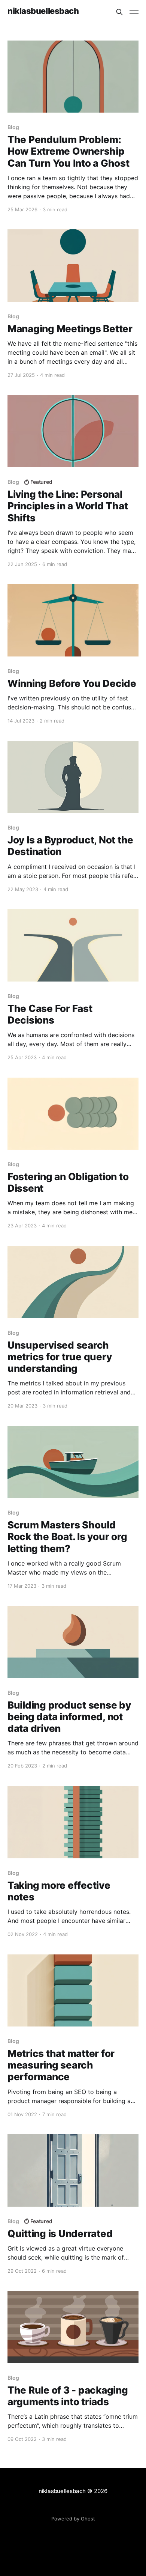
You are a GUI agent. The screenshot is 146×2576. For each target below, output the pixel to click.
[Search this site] (119, 12)
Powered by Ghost (73, 2519)
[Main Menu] (134, 12)
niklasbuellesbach (43, 11)
